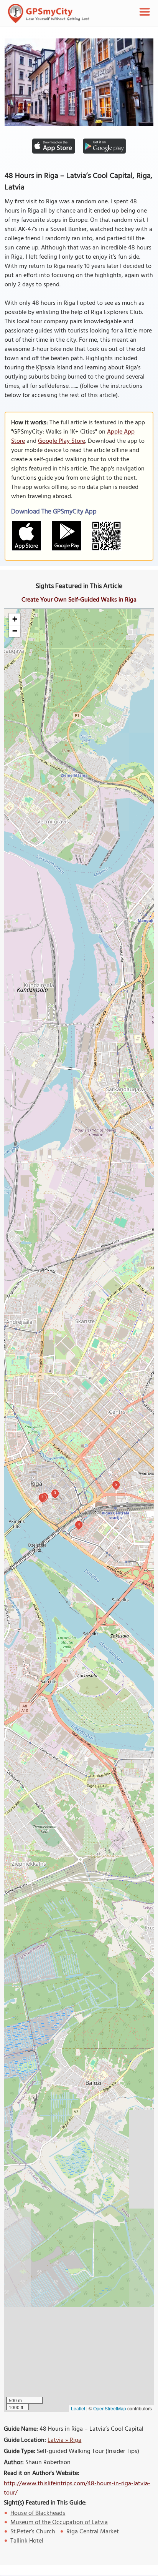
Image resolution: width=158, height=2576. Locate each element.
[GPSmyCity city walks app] (49, 13)
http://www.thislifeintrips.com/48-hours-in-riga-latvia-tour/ (77, 2488)
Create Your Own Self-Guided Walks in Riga (79, 600)
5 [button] (116, 1484)
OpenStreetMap (110, 2408)
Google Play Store (62, 441)
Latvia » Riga (64, 2440)
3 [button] (55, 1493)
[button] (15, 619)
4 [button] (79, 1524)
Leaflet (78, 2408)
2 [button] (42, 1497)
